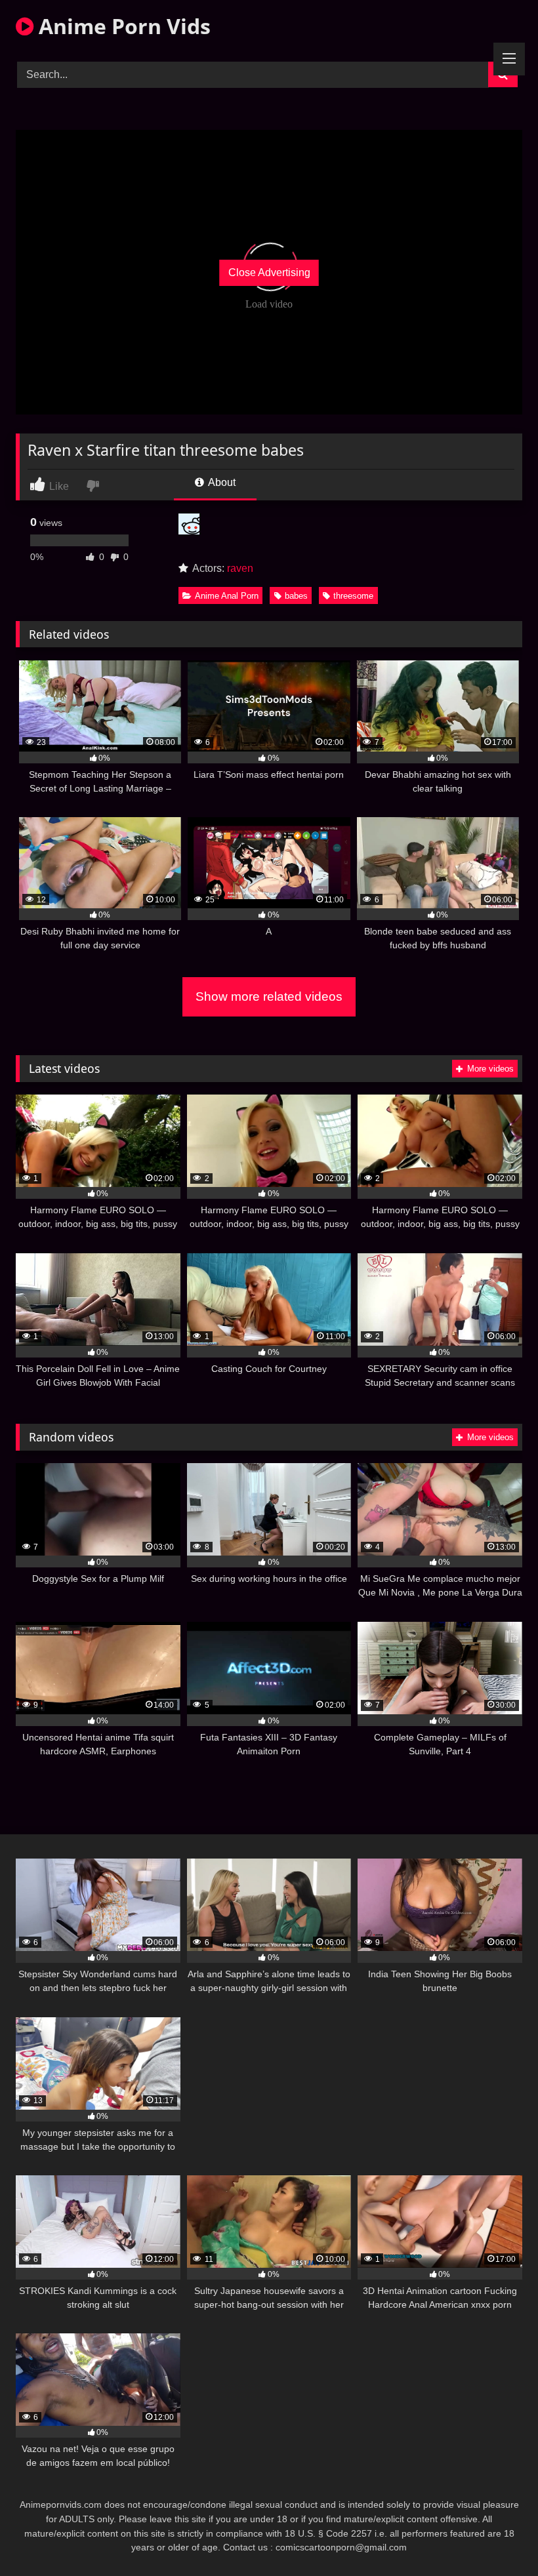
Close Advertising (269, 272)
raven (240, 568)
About (221, 482)
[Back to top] (497, 2537)
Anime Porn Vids (122, 26)
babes (296, 596)
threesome (353, 596)
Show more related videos (269, 996)
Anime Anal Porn (227, 596)
